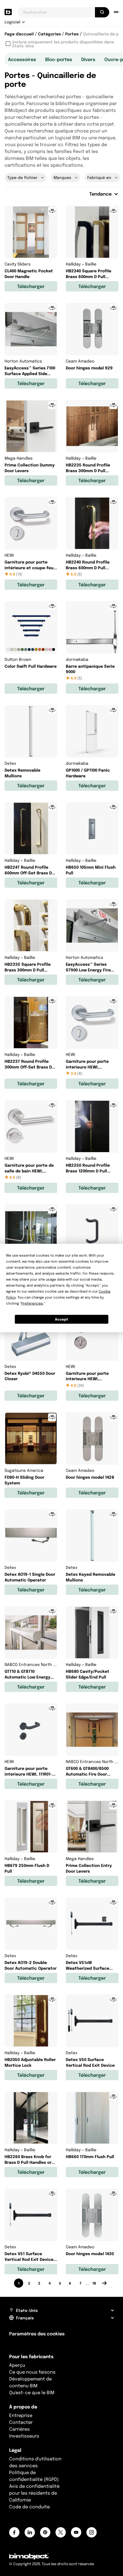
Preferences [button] (32, 1303)
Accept (61, 1319)
